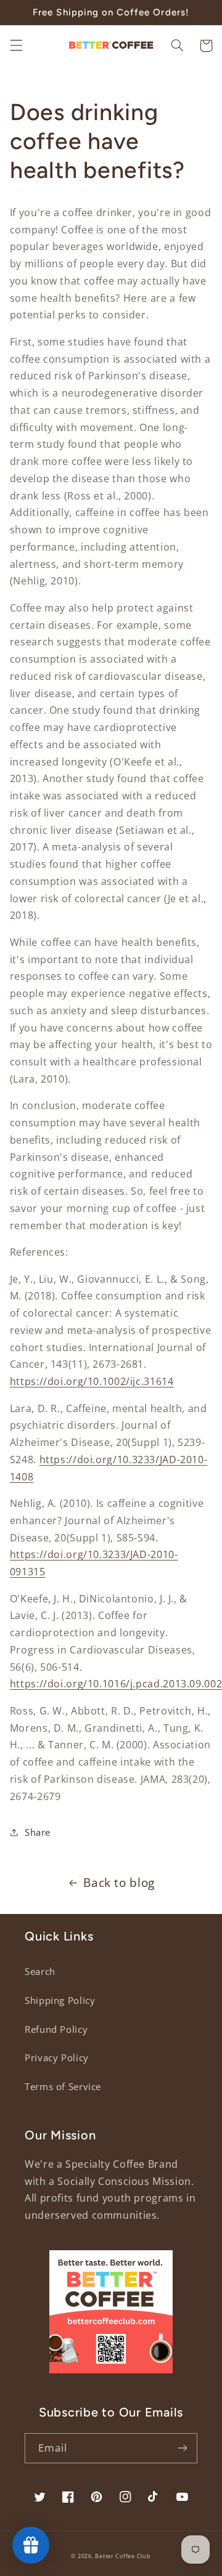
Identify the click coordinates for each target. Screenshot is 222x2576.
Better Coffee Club (123, 2556)
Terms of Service (63, 2086)
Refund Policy (56, 2029)
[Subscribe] (183, 2448)
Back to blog (119, 1883)
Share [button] (38, 1832)
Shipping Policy (60, 2000)
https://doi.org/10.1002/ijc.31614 (92, 1381)
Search (40, 1971)
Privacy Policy (57, 2057)
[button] (16, 46)
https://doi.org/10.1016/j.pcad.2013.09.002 (116, 1684)
